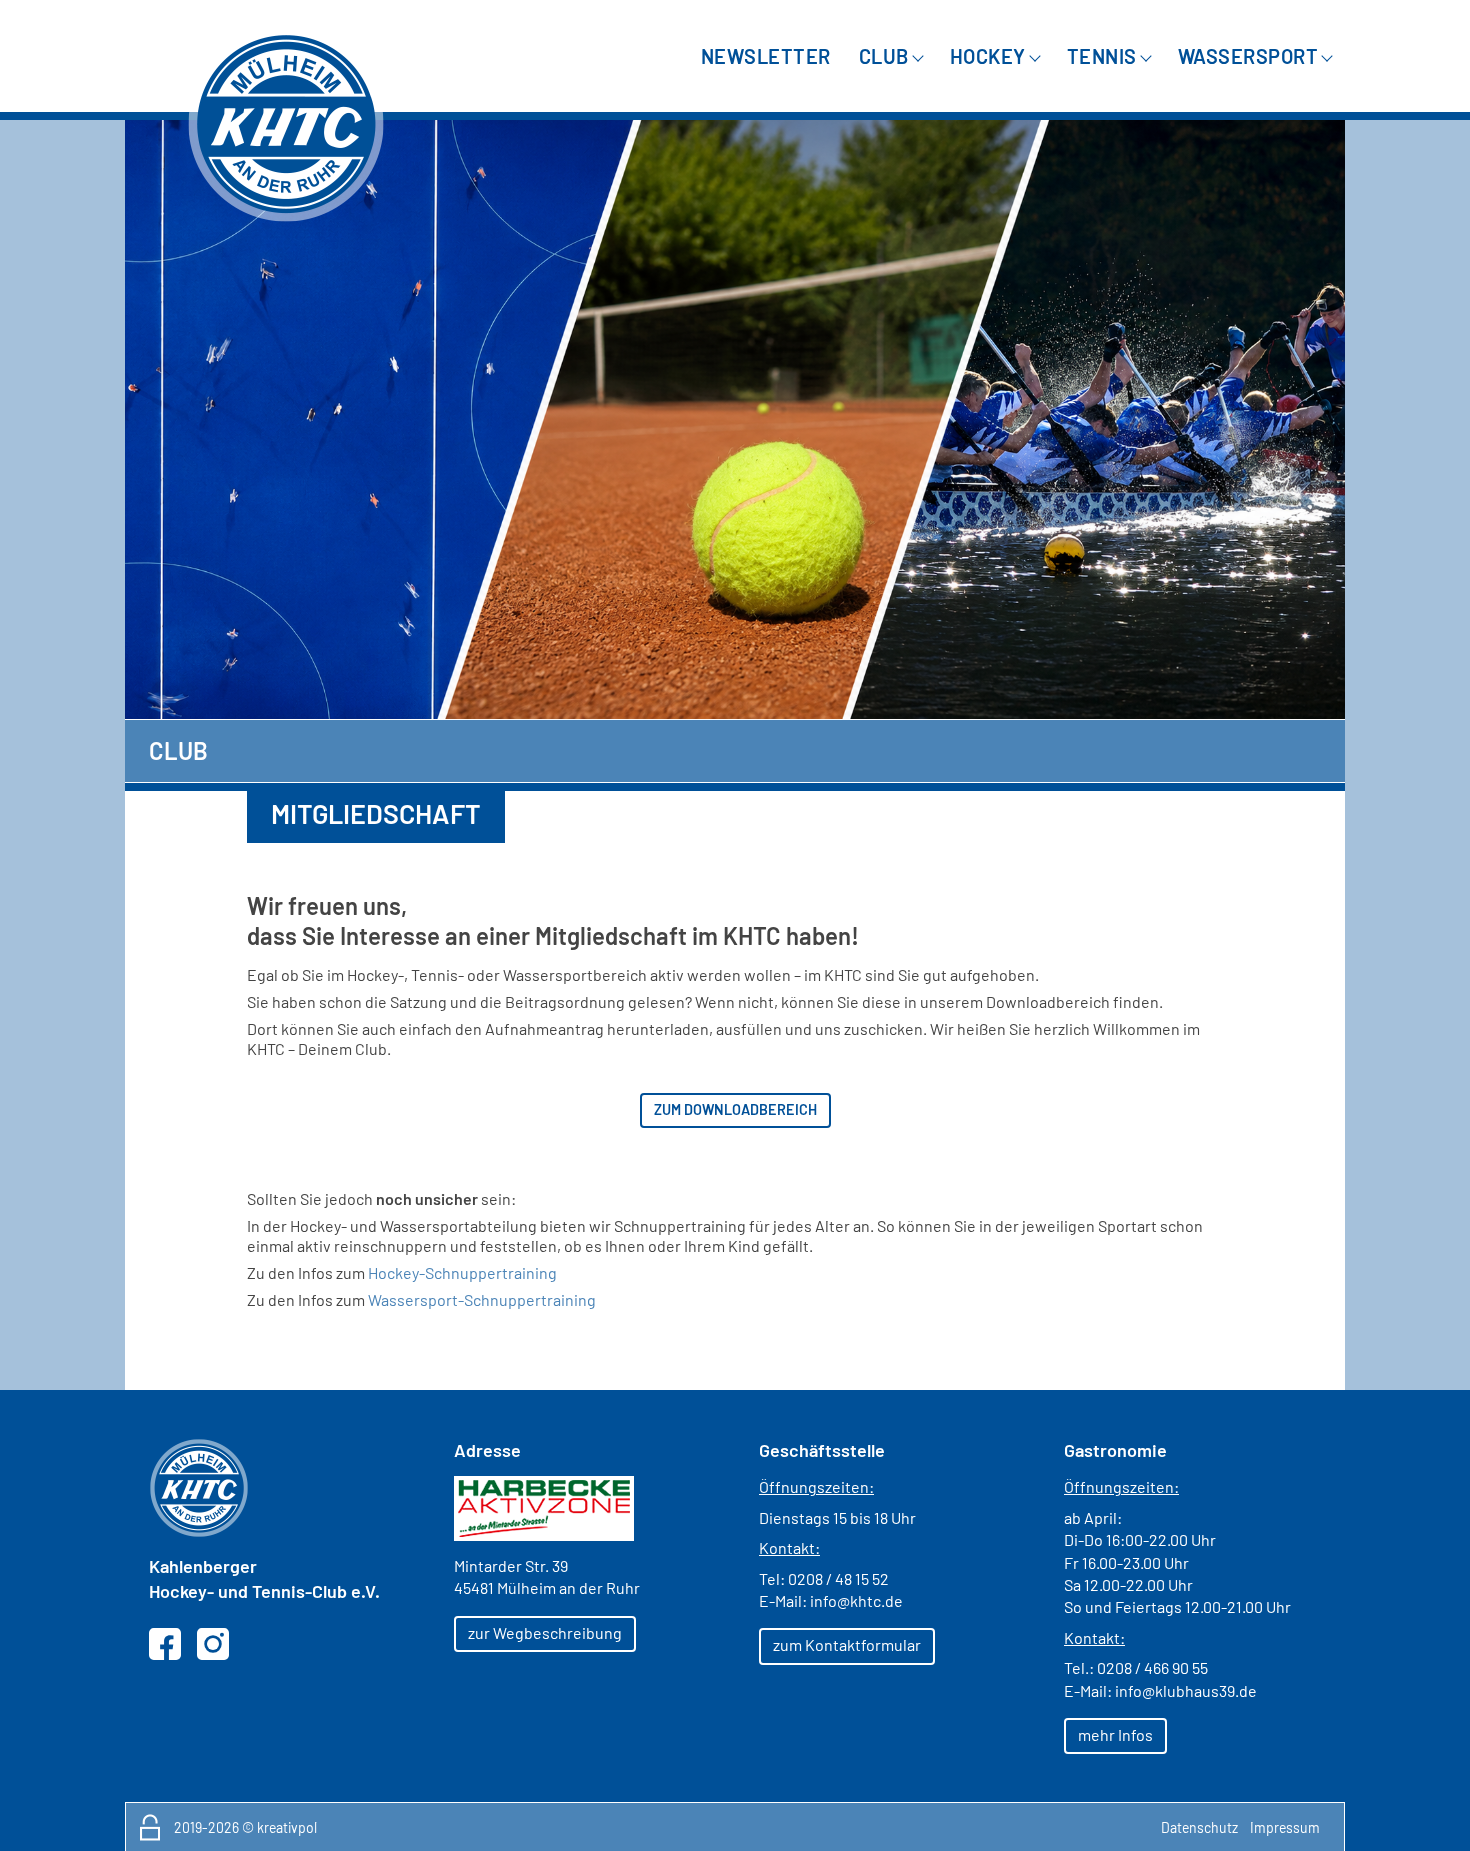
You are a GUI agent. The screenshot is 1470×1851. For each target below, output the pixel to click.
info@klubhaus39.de (1186, 1690)
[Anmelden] (150, 1827)
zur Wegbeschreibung (545, 1632)
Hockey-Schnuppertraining (462, 1272)
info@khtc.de (856, 1600)
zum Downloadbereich (735, 1109)
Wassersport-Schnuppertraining (482, 1299)
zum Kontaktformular (847, 1644)
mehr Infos (1115, 1734)
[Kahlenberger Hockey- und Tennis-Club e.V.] (286, 124)
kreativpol (287, 1827)
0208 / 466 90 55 (1152, 1667)
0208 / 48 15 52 (838, 1578)
